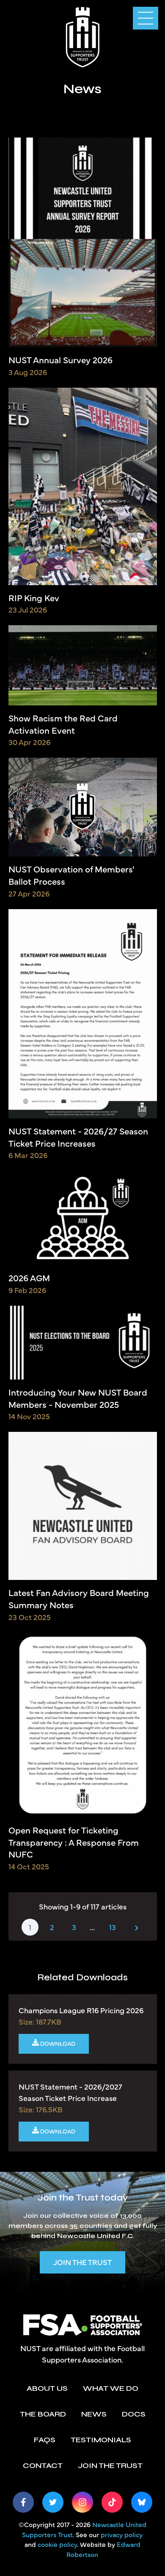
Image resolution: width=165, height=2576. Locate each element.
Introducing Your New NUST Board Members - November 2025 (78, 1398)
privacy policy (122, 2534)
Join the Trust (82, 2262)
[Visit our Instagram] (82, 2502)
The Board (43, 2414)
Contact (43, 2465)
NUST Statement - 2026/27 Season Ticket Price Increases (78, 1137)
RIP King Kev (34, 598)
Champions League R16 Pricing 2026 (81, 2010)
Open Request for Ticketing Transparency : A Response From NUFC (74, 1842)
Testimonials (101, 2440)
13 (113, 1927)
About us (47, 2388)
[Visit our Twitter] (53, 2502)
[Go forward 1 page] (137, 1927)
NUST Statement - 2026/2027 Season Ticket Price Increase (70, 2092)
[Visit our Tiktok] (112, 2502)
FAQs (45, 2440)
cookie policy (57, 2544)
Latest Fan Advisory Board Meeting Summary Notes (79, 1599)
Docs (134, 2414)
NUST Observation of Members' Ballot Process (71, 875)
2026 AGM (29, 1278)
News (94, 2414)
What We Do (111, 2388)
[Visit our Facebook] (23, 2502)
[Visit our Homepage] (82, 36)
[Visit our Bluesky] (142, 2502)
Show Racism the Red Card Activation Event (63, 724)
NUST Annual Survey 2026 (60, 360)
